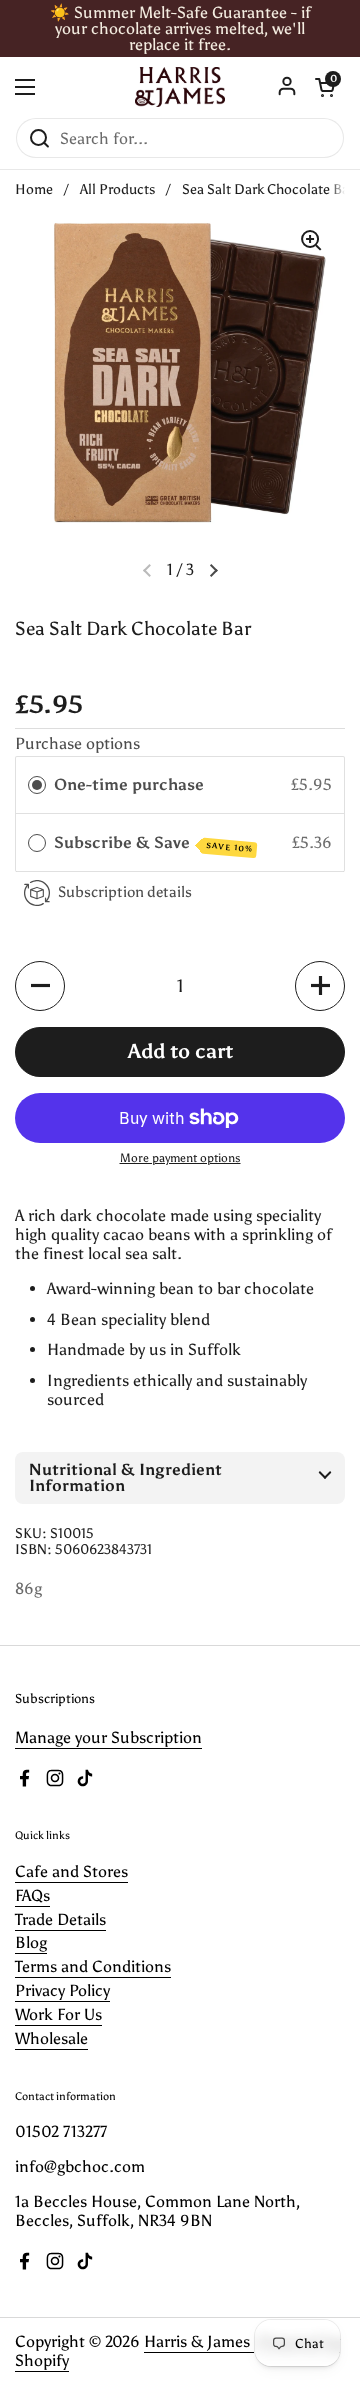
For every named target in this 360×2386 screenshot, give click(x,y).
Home (34, 189)
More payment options (180, 1158)
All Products (117, 189)
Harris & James (199, 2341)
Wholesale (51, 2038)
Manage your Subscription (108, 1737)
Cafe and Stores (71, 1871)
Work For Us (58, 2014)
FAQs (32, 1895)
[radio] (37, 784)
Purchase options (77, 743)
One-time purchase (129, 784)
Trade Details (60, 1919)
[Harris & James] (180, 87)
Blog (31, 1942)
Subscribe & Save (153, 843)
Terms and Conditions (93, 1966)
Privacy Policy (62, 1990)
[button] (214, 570)
